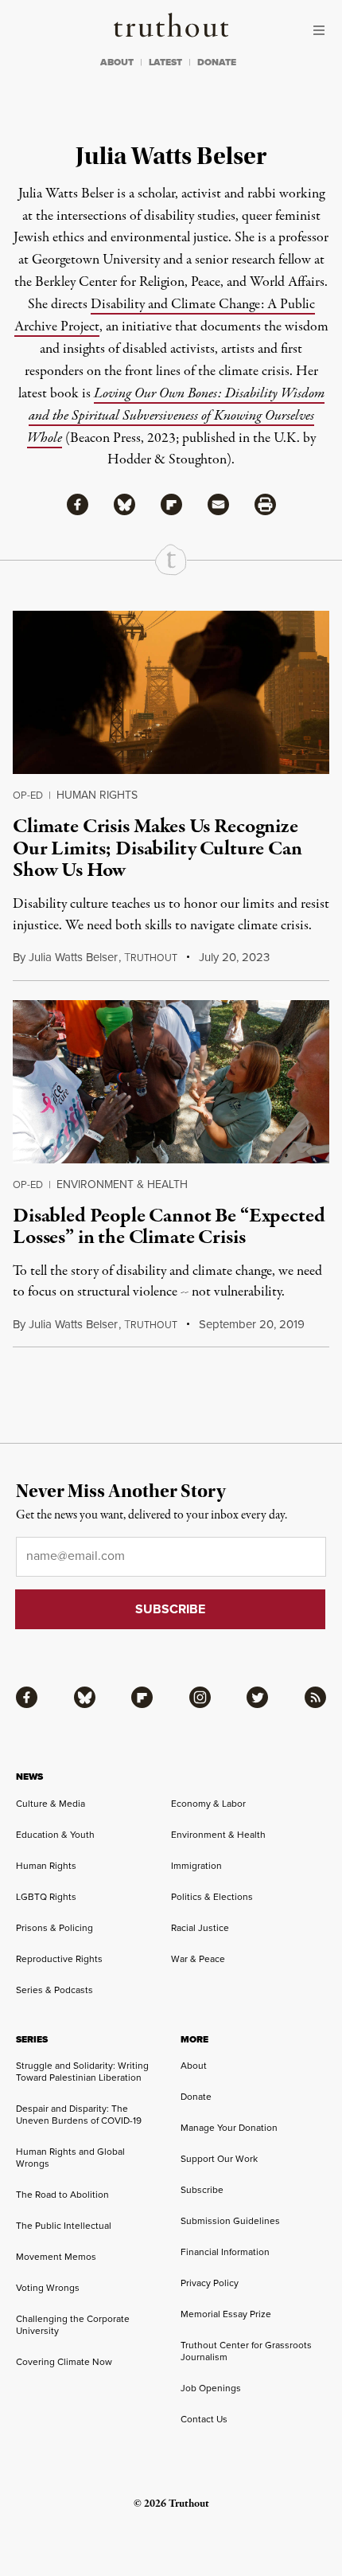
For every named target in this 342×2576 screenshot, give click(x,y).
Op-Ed (28, 795)
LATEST (165, 62)
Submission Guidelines (230, 2221)
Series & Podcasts (54, 1990)
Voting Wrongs (48, 2288)
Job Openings (211, 2388)
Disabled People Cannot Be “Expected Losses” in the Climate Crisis (169, 1227)
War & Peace (198, 1959)
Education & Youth (55, 1835)
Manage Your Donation (229, 2128)
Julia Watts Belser (73, 957)
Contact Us (204, 2419)
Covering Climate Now (64, 2362)
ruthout (151, 958)
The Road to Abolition (62, 2195)
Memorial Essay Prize (226, 2314)
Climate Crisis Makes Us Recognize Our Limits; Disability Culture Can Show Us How (157, 848)
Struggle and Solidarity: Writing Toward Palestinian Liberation (82, 2072)
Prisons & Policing (54, 1928)
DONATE (217, 62)
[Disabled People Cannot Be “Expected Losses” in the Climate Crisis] (171, 1082)
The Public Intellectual (64, 2226)
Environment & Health (122, 1184)
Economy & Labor (208, 1804)
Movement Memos (56, 2257)
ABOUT (117, 62)
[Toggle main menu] (323, 30)
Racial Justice (200, 1928)
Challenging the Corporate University (73, 2325)
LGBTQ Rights (46, 1897)
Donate (196, 2097)
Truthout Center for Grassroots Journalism (246, 2351)
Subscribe (202, 2190)
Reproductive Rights (59, 1959)
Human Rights (97, 795)
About (194, 2066)
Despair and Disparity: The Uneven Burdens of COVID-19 (79, 2115)
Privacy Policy (210, 2283)
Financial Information (225, 2252)
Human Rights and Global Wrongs (70, 2158)
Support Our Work (219, 2159)
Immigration (196, 1866)
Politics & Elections (212, 1897)
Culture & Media (51, 1804)
